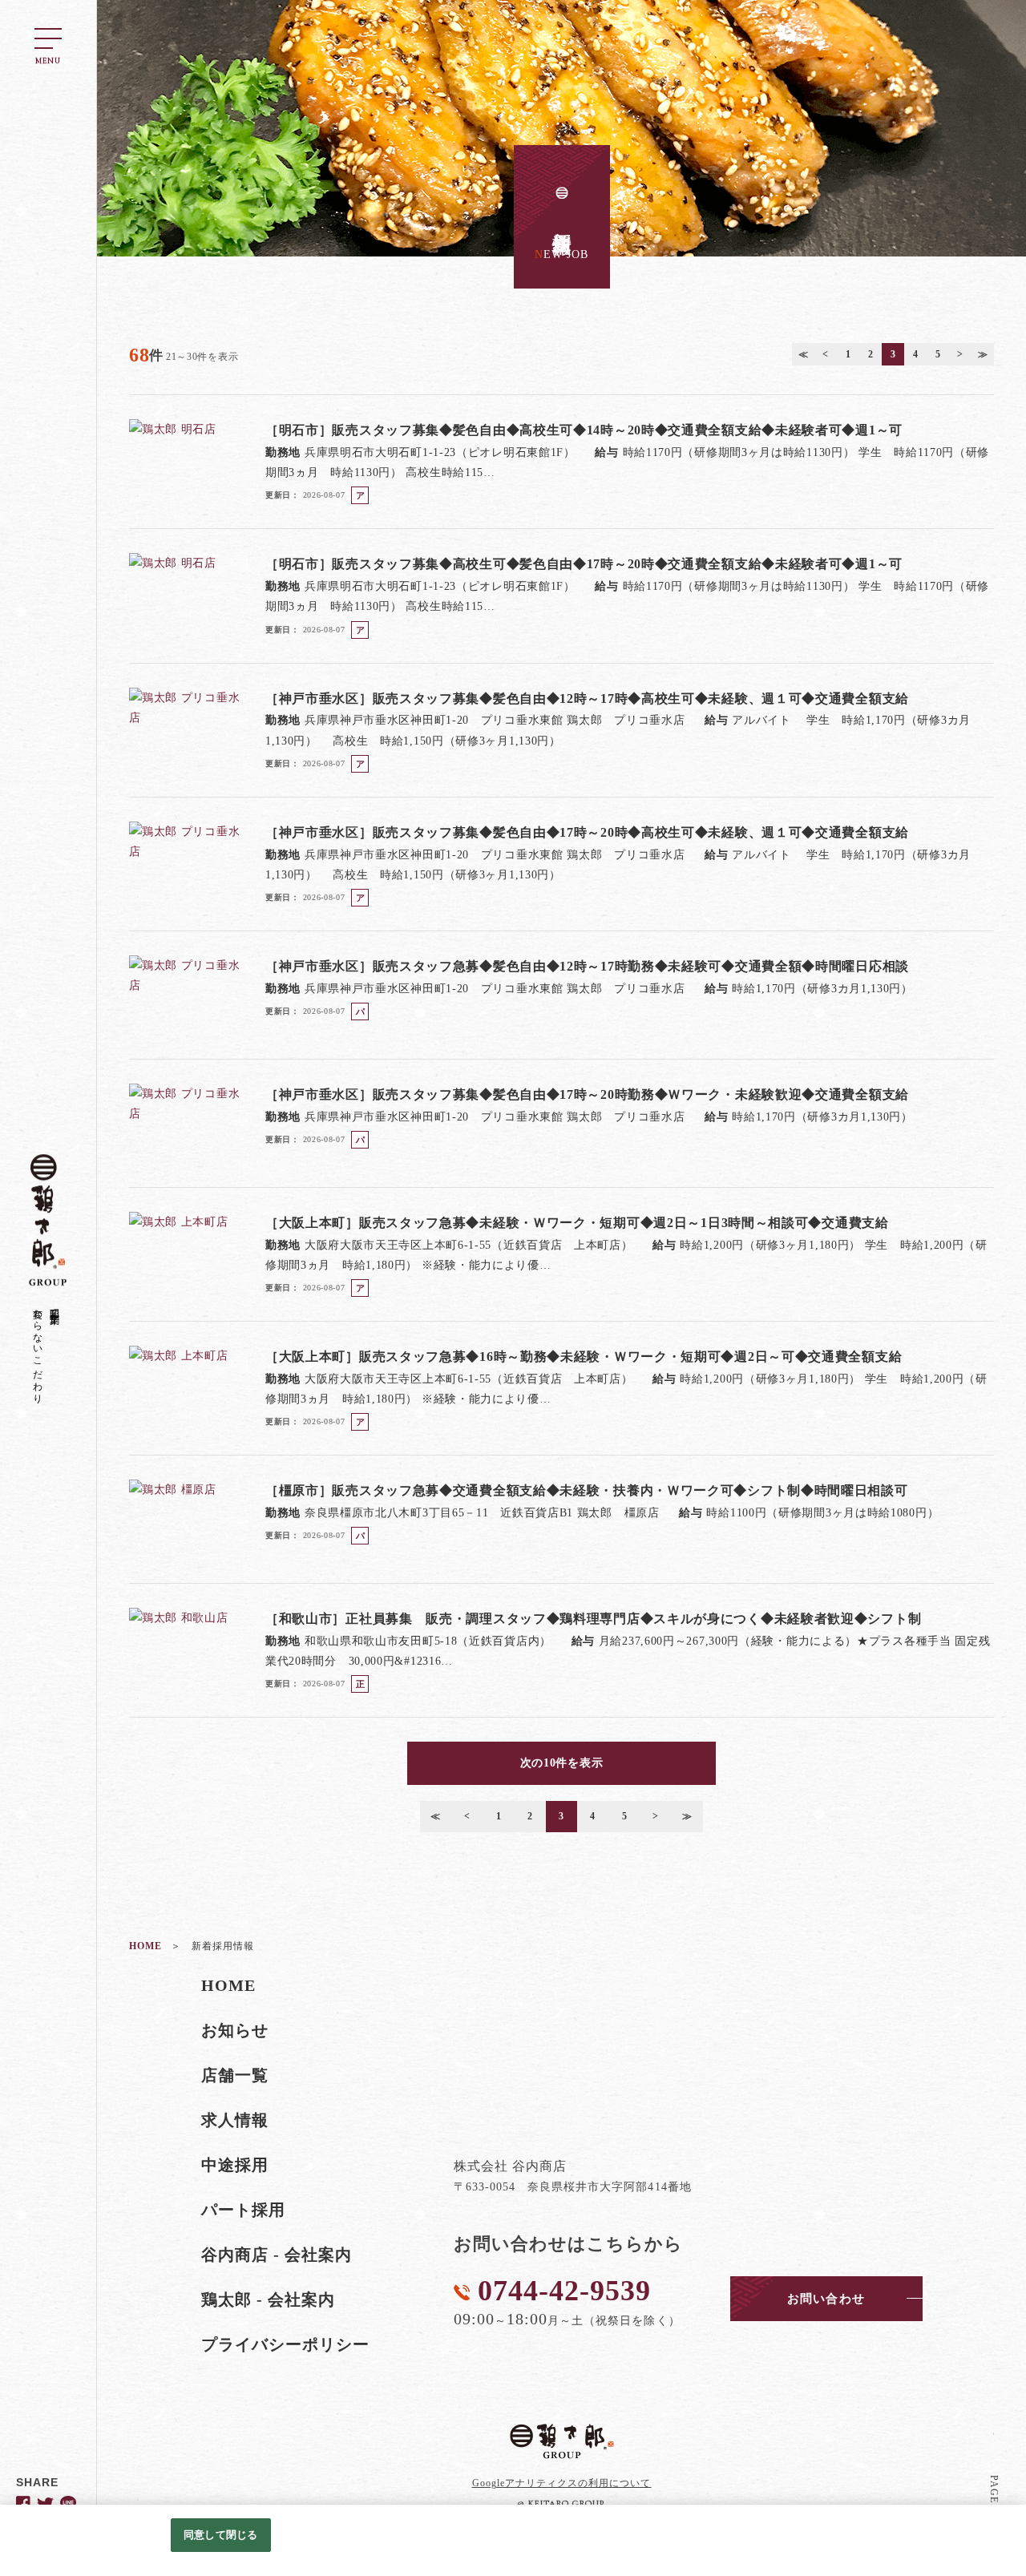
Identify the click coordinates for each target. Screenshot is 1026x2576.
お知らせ (235, 2030)
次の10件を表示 (562, 1763)
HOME (228, 1985)
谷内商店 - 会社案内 (277, 2255)
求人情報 (235, 2120)
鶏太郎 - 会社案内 (269, 2299)
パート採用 (243, 2210)
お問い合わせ (826, 2299)
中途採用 (235, 2165)
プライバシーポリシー (286, 2344)
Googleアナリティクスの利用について (562, 2483)
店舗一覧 (235, 2075)
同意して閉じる (220, 2535)
